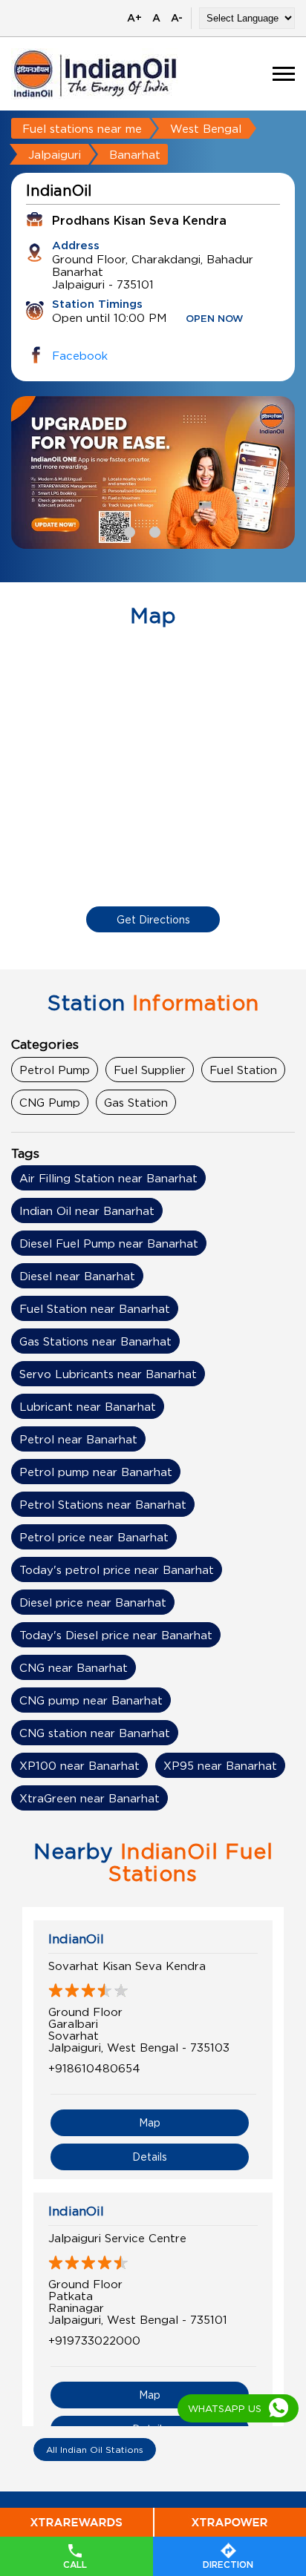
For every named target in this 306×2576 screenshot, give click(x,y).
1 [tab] (128, 530)
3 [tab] (178, 530)
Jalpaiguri (55, 154)
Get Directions (153, 919)
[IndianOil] (95, 74)
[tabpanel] (153, 472)
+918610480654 (94, 2068)
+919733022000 (94, 2340)
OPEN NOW (215, 319)
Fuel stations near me (82, 128)
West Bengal (206, 128)
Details (150, 2157)
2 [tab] (153, 530)
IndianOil (76, 1939)
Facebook (80, 355)
